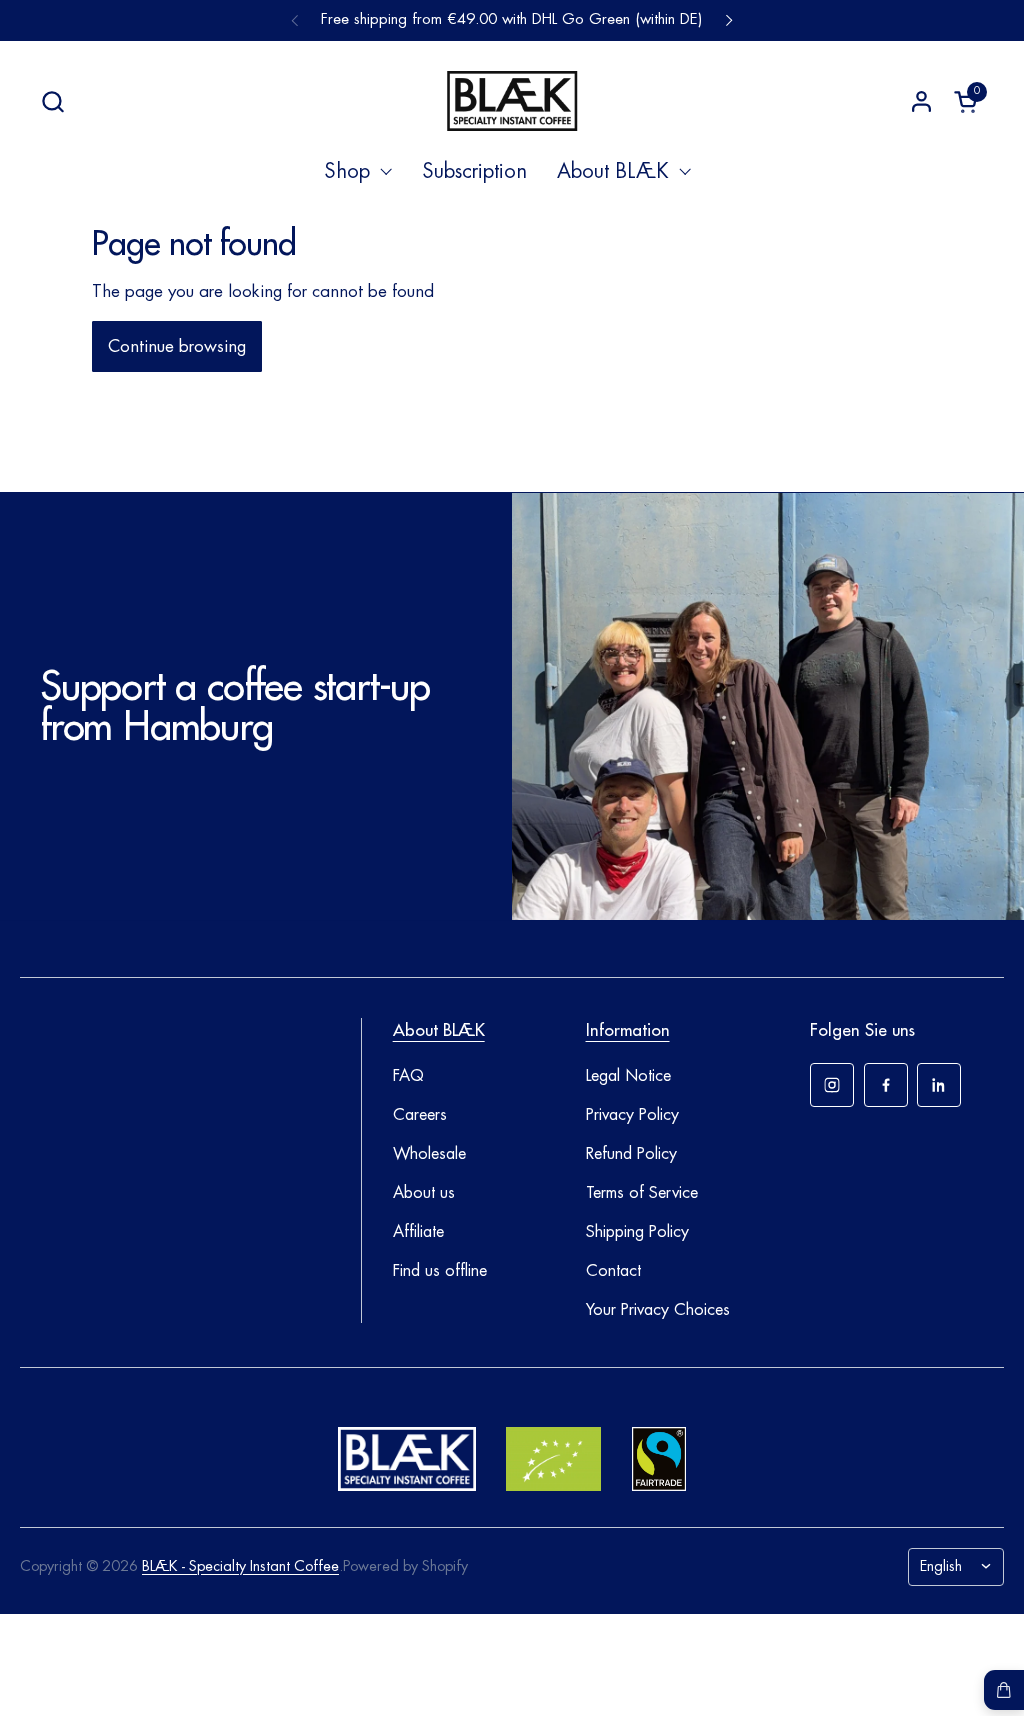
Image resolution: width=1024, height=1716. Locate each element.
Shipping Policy (637, 1232)
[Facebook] (886, 1085)
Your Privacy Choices (658, 1310)
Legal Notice (628, 1076)
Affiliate (418, 1232)
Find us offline (440, 1271)
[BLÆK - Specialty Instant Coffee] (512, 101)
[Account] (921, 101)
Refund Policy (631, 1154)
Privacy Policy (632, 1115)
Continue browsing (177, 346)
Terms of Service (642, 1193)
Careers (420, 1115)
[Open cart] (1004, 1690)
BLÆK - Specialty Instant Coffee (240, 1566)
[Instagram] (832, 1085)
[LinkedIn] (939, 1085)
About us (424, 1193)
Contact (613, 1271)
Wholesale (429, 1154)
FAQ (408, 1076)
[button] (52, 101)
